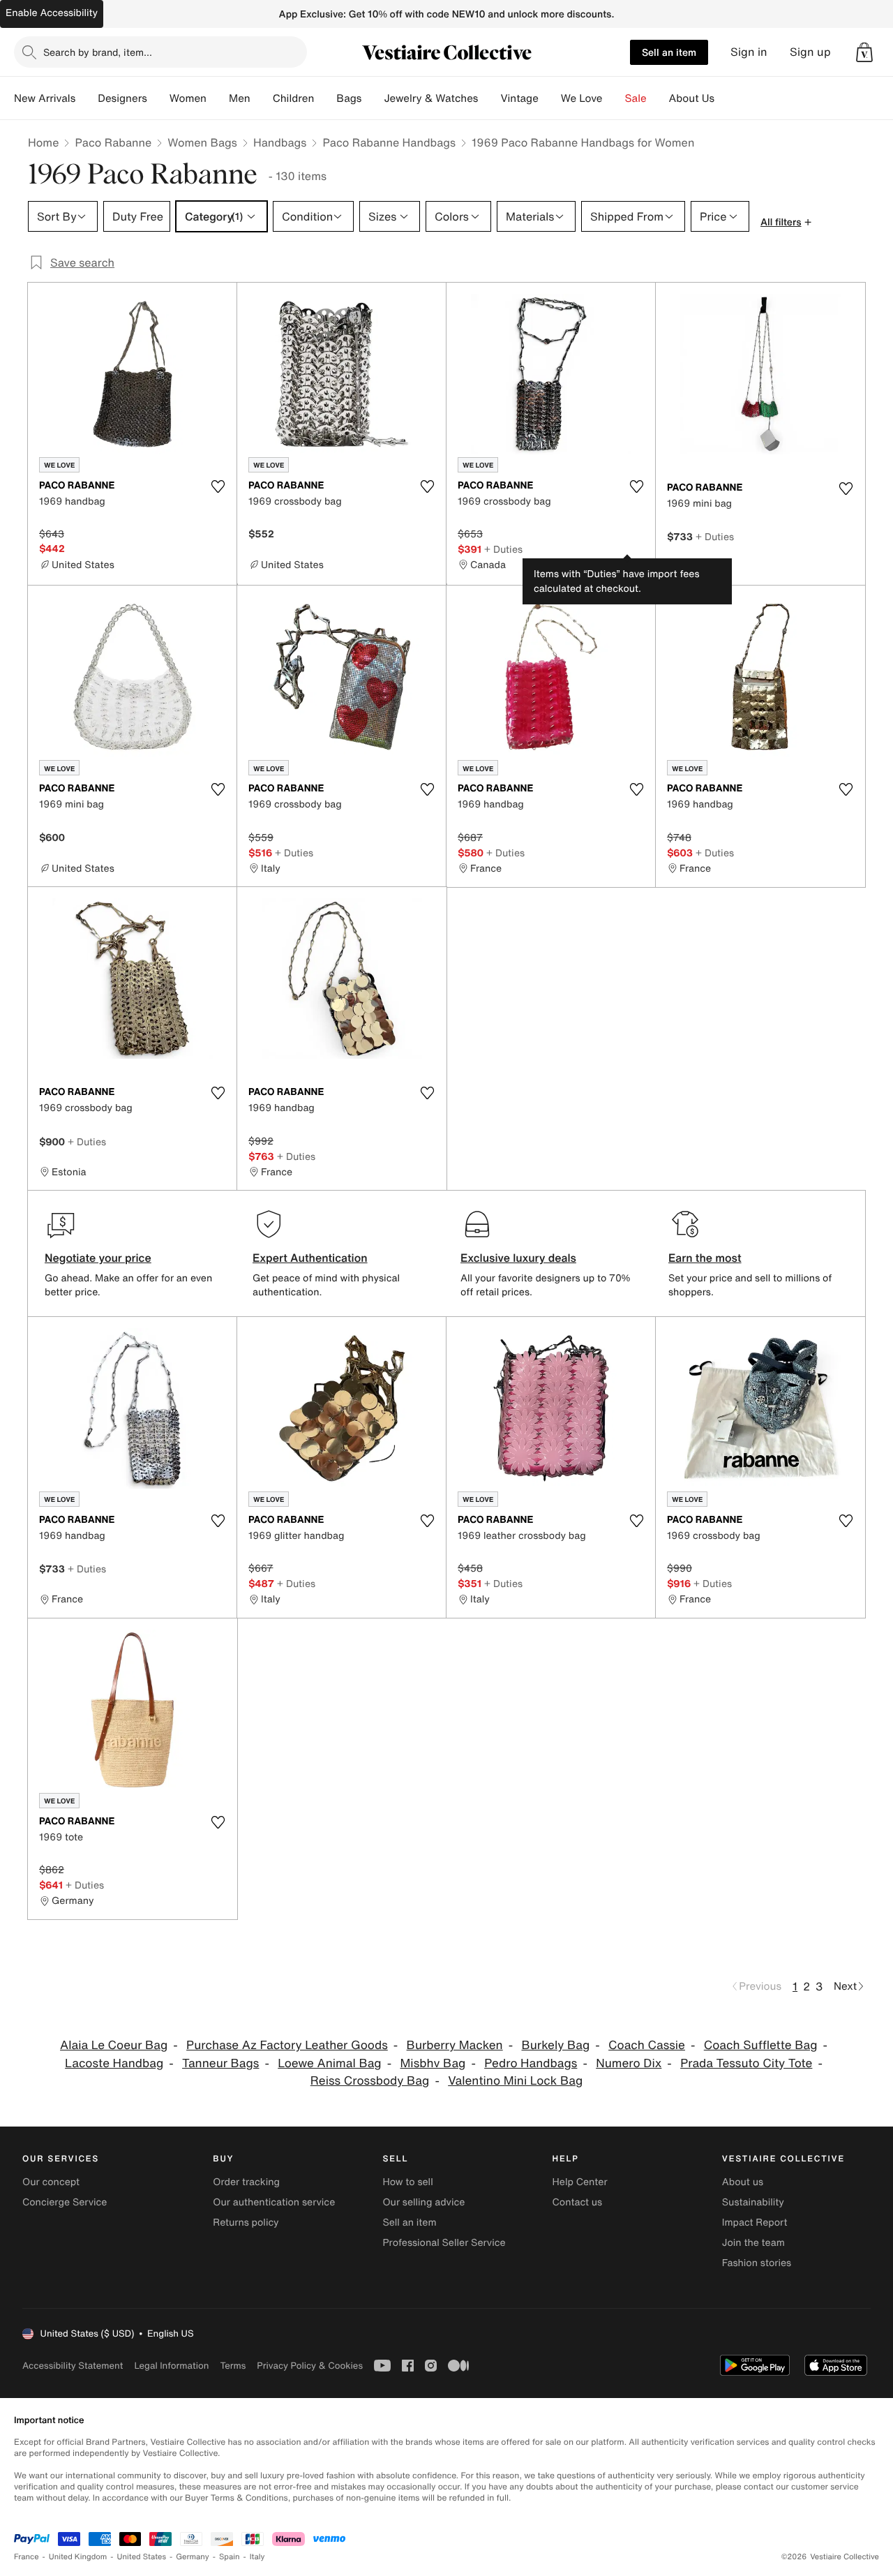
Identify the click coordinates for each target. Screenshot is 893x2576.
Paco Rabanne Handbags (389, 142)
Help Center (580, 2182)
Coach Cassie (647, 2045)
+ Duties (503, 549)
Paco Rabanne (113, 142)
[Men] (262, 98)
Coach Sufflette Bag (761, 2045)
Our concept (51, 2182)
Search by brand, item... (98, 52)
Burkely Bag (555, 2045)
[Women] (218, 98)
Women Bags (202, 142)
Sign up (810, 52)
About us (743, 2182)
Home (43, 142)
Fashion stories (757, 2263)
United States (142, 2557)
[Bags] (373, 98)
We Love (582, 98)
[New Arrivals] (87, 98)
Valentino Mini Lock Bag (515, 2081)
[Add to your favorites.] (218, 486)
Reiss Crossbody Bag (370, 2081)
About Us (692, 98)
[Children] (325, 98)
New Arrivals (45, 98)
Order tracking (246, 2182)
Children (294, 98)
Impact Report (755, 2223)
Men (240, 98)
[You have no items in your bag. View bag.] (864, 52)
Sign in (749, 52)
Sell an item (669, 52)
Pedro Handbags (531, 2063)
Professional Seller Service (444, 2243)
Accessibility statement (73, 2366)
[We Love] (614, 98)
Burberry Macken (455, 2045)
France (27, 2557)
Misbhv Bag (433, 2063)
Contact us (578, 2202)
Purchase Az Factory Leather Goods (287, 2045)
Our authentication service (274, 2202)
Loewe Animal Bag (329, 2063)
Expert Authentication (310, 1258)
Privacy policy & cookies (310, 2366)
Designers (122, 98)
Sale (636, 98)
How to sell (407, 2182)
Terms (233, 2366)
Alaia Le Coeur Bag (114, 2045)
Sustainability (753, 2202)
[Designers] (158, 98)
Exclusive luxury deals (518, 1258)
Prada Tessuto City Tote (746, 2063)
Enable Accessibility (52, 13)
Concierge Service (65, 2202)
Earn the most (705, 1258)
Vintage (519, 98)
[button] (864, 52)
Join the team (753, 2243)
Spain (230, 2557)
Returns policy (246, 2223)
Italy (257, 2557)
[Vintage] (550, 98)
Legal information (171, 2366)
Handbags (280, 142)
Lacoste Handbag (114, 2063)
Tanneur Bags (220, 2063)
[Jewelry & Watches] (489, 98)
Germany (193, 2557)
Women (188, 98)
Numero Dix (629, 2063)
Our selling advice (423, 2202)
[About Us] (726, 98)
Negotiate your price (98, 1258)
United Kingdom (78, 2557)
